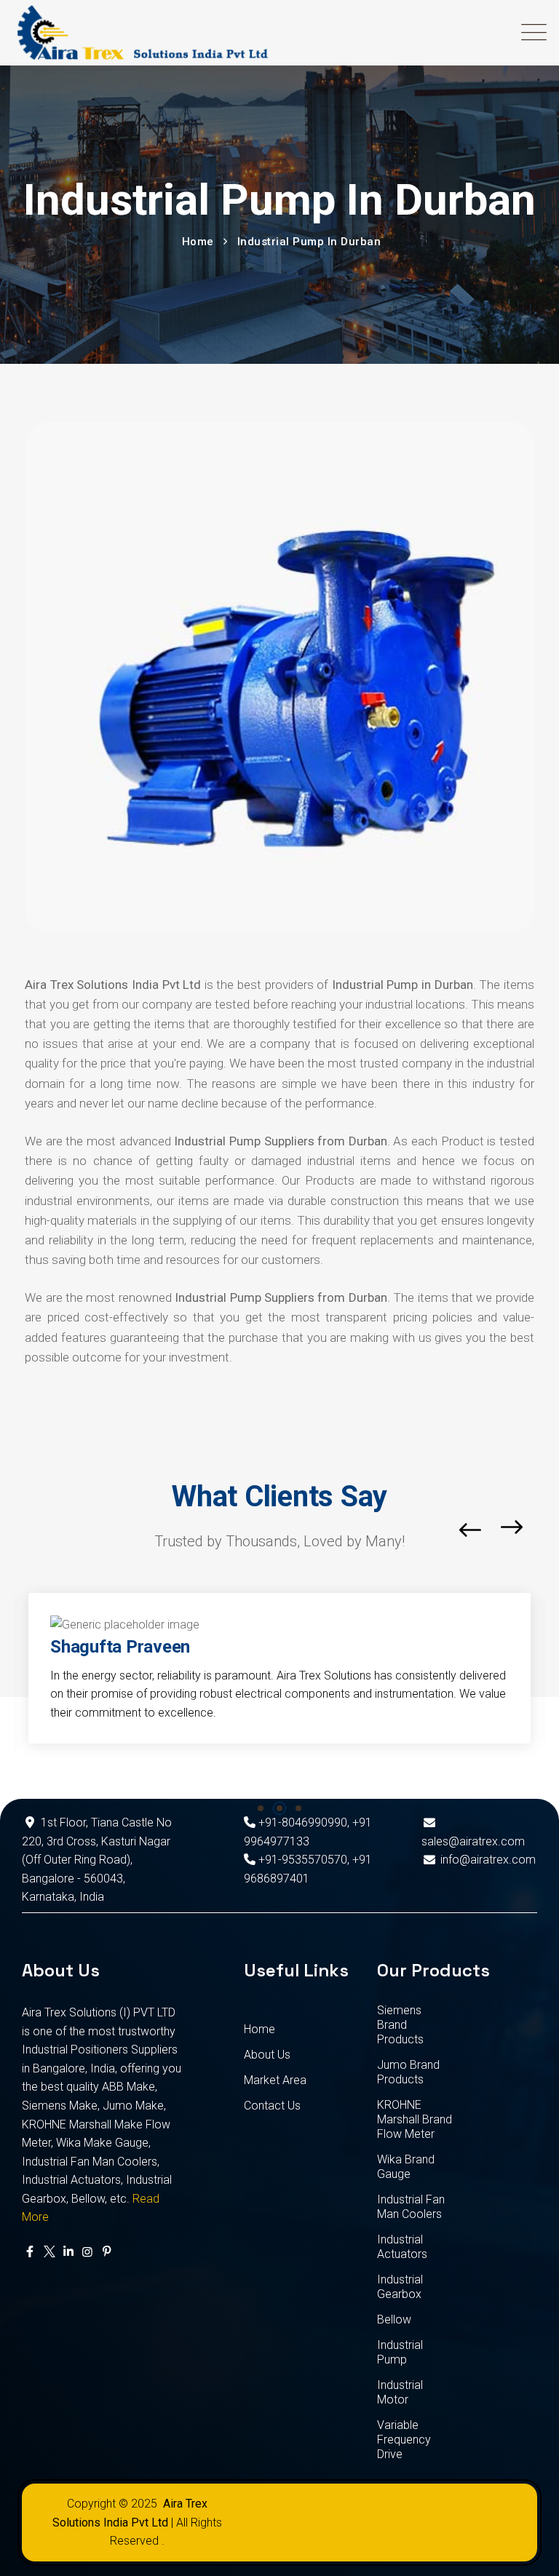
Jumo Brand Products (408, 2072)
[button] (261, 1808)
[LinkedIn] (68, 2252)
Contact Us (272, 2106)
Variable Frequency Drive (404, 2440)
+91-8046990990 (301, 1822)
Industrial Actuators (402, 2247)
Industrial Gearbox (400, 2287)
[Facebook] (30, 2252)
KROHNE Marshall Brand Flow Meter (415, 2119)
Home (259, 2029)
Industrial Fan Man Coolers (411, 2207)
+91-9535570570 (301, 1860)
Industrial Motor (400, 2392)
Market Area (275, 2080)
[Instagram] (87, 2252)
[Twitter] (49, 2252)
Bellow (394, 2319)
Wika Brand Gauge (406, 2167)
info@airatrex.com (488, 1860)
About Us (267, 2055)
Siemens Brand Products (400, 2025)
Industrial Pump (400, 2352)
